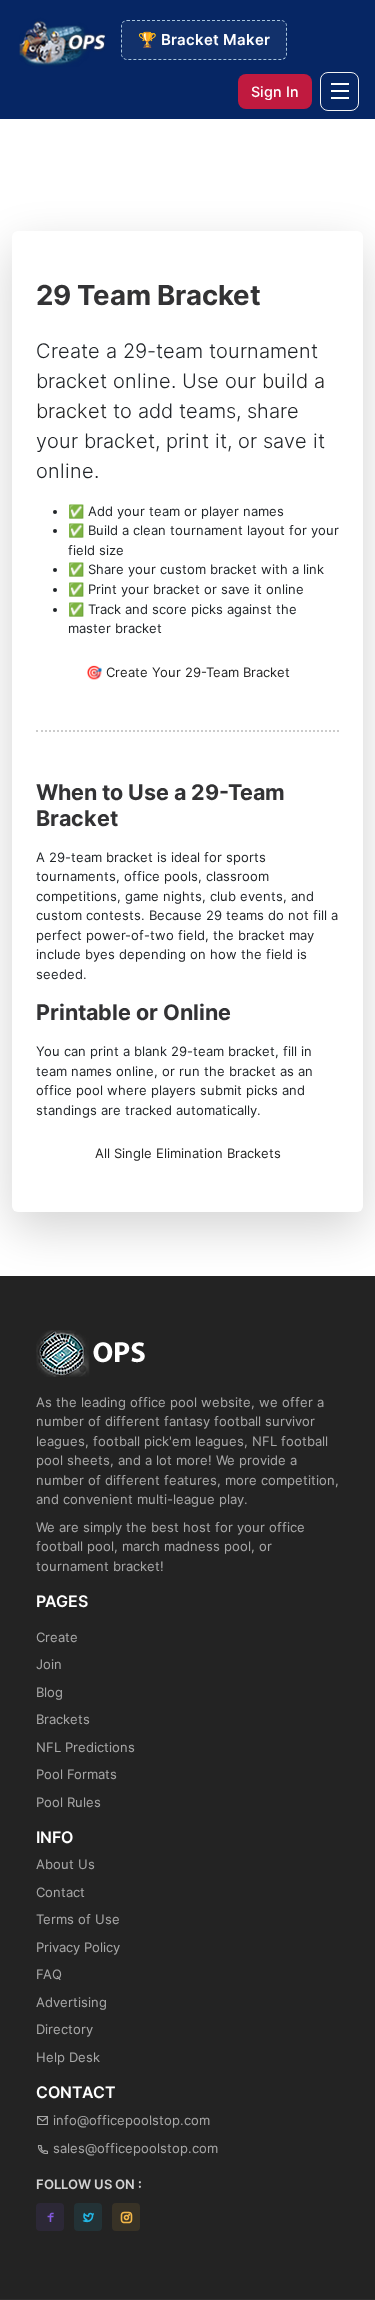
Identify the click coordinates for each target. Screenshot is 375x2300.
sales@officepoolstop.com (135, 2148)
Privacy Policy (78, 1947)
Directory (64, 2029)
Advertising (71, 2002)
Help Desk (68, 2057)
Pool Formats (76, 1774)
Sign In (275, 91)
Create (57, 1637)
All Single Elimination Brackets (188, 1153)
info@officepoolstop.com (131, 2120)
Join (49, 1664)
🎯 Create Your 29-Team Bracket (188, 672)
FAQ (49, 1974)
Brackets (63, 1719)
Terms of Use (78, 1919)
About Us (65, 1864)
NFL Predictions (85, 1747)
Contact (60, 1892)
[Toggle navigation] (339, 91)
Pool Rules (68, 1802)
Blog (49, 1692)
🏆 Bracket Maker (204, 39)
